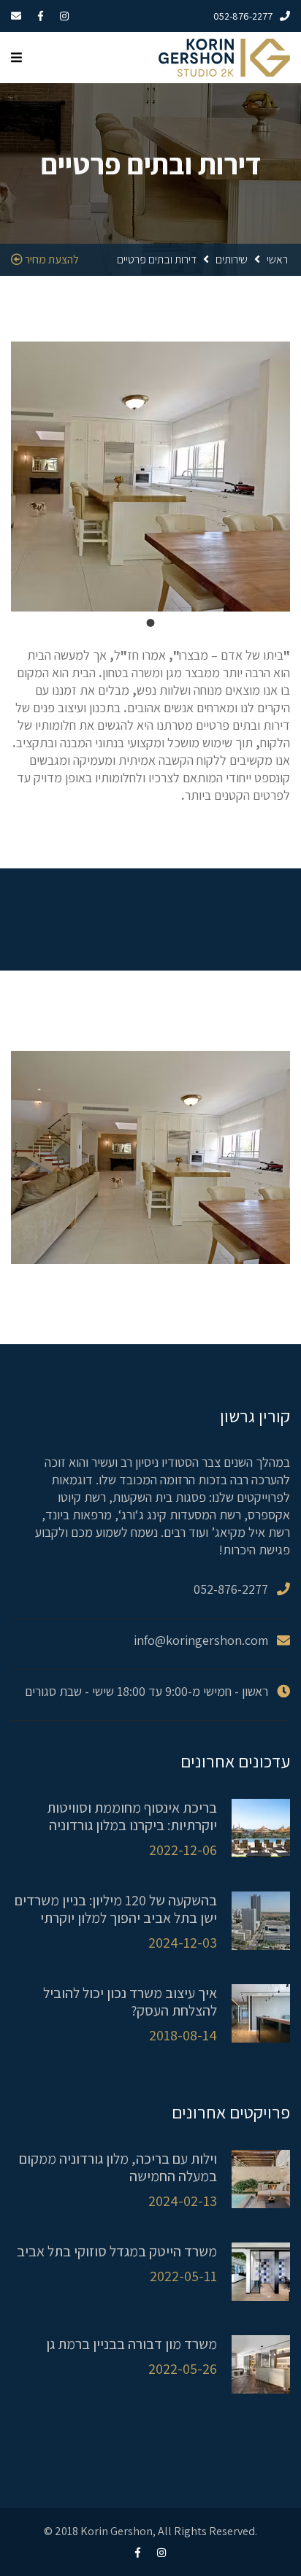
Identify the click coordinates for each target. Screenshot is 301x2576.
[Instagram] (72, 16)
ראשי (277, 259)
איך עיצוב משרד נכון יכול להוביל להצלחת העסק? (130, 2002)
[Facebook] (48, 16)
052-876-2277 (243, 16)
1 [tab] (150, 622)
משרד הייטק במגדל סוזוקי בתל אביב (117, 2251)
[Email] (23, 16)
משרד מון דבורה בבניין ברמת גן (132, 2344)
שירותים (232, 259)
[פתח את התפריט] (16, 58)
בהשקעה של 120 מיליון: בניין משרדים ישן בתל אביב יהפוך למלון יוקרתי (116, 1909)
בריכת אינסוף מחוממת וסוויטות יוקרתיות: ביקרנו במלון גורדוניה (132, 1816)
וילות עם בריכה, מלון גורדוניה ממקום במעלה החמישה (118, 2167)
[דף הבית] (224, 57)
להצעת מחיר (51, 259)
